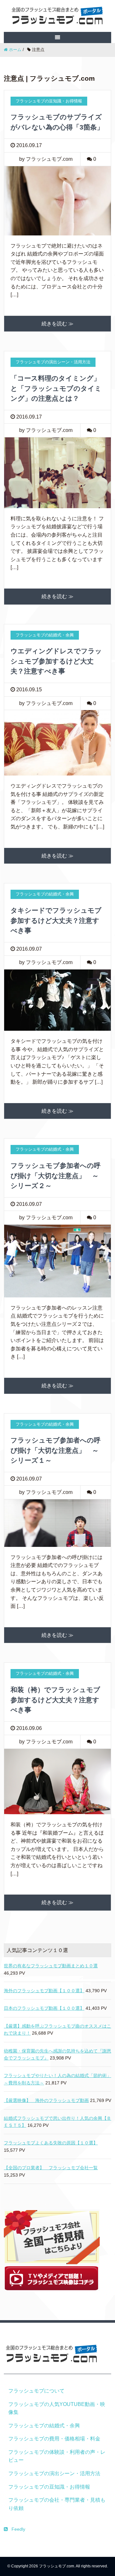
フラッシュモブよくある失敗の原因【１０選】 (51, 2143)
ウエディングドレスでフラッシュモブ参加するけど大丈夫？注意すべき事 (56, 661)
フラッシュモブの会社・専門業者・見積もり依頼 (57, 2504)
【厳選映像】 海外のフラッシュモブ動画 (46, 2100)
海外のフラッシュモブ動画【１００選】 (44, 1991)
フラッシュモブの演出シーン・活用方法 (54, 2473)
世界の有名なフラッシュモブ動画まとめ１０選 (51, 1966)
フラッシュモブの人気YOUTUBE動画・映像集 (57, 2408)
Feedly (18, 2529)
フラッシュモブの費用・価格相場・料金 (54, 2439)
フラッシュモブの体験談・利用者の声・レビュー (57, 2456)
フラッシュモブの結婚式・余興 (44, 2426)
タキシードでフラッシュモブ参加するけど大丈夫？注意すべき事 (56, 920)
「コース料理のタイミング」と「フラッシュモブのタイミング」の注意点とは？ (56, 388)
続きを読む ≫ (57, 324)
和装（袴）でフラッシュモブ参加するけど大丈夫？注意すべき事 (55, 1700)
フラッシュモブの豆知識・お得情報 (49, 2487)
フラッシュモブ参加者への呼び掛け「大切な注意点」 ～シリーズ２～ (56, 1176)
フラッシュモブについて (36, 2391)
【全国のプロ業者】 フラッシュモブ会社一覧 (51, 2168)
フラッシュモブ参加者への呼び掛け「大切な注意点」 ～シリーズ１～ (56, 1450)
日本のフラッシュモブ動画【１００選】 (44, 2008)
